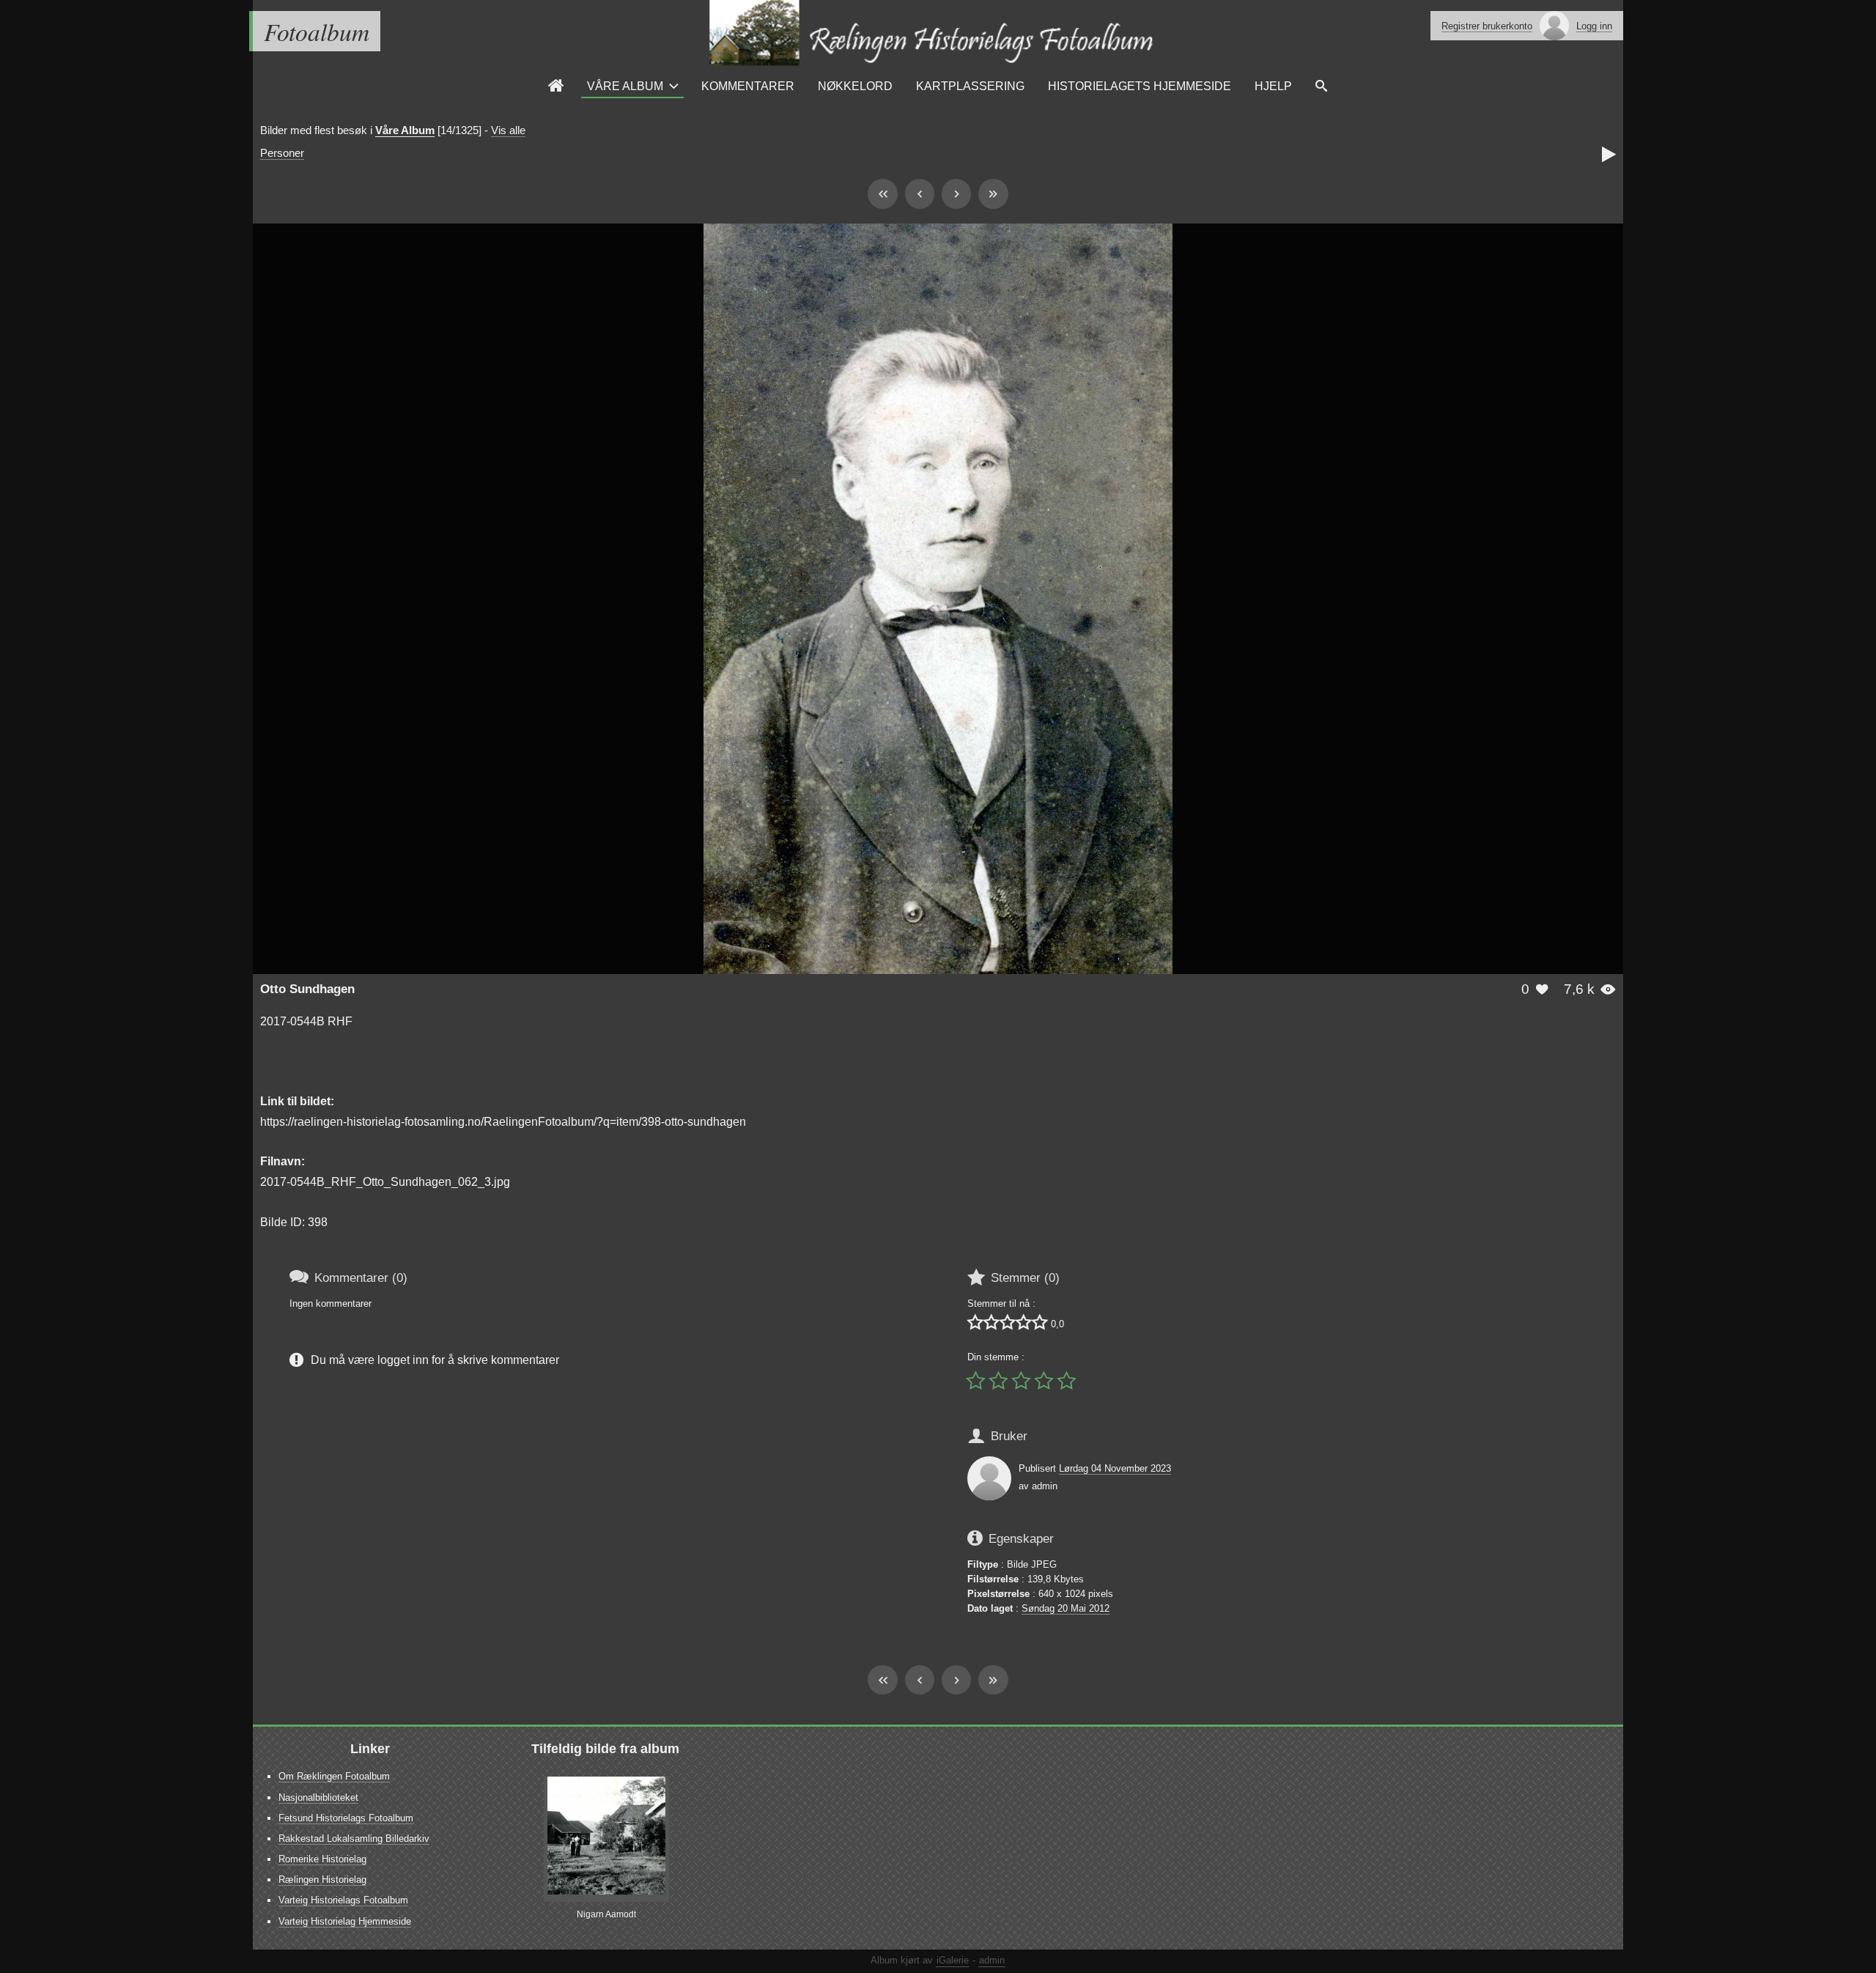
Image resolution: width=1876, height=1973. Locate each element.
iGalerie (953, 1960)
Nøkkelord (855, 86)
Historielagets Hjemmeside (1140, 86)
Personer (282, 153)
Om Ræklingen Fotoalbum (334, 1776)
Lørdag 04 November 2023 (1115, 1468)
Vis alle (508, 130)
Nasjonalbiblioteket (318, 1797)
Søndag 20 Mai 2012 (1066, 1608)
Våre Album (625, 86)
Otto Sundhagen (307, 989)
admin (992, 1960)
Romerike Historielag (322, 1859)
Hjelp (1273, 86)
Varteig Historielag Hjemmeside (345, 1921)
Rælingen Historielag (322, 1880)
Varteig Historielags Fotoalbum (343, 1900)
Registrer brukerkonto (1487, 26)
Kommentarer (748, 86)
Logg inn (1594, 26)
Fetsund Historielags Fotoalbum (346, 1818)
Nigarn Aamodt (606, 1914)
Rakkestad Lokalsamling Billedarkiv (354, 1839)
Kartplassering (970, 86)
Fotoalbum (317, 31)
